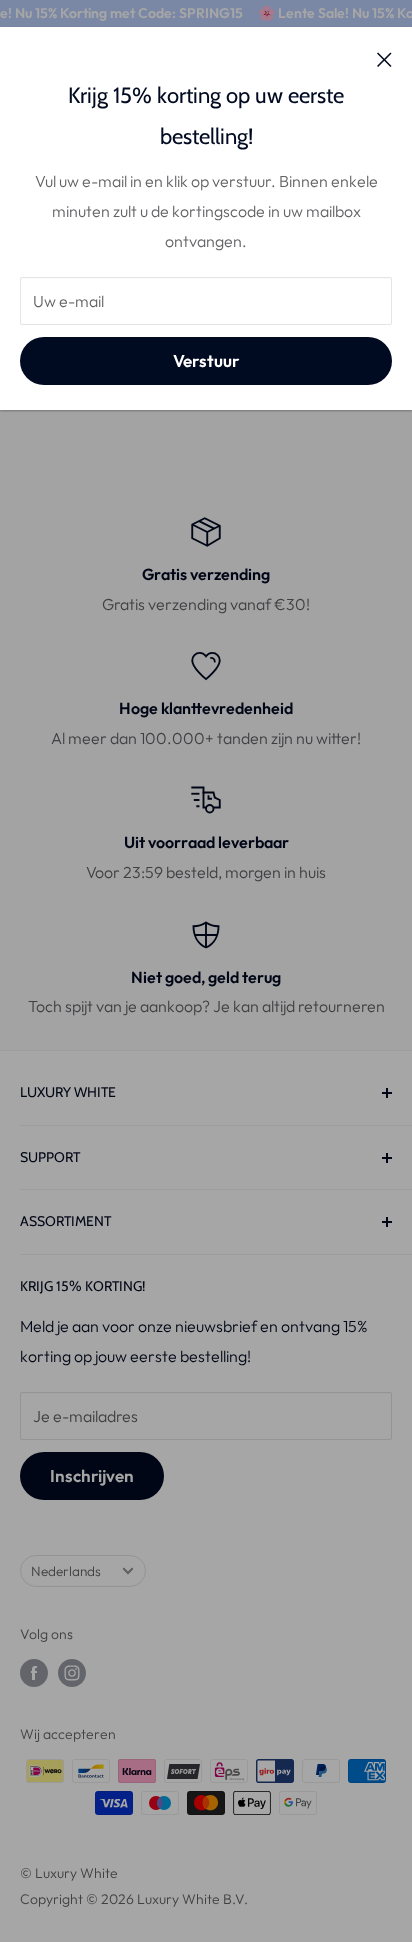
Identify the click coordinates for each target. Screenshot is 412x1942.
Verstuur (206, 360)
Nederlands (66, 1571)
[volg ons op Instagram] (72, 1673)
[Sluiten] (384, 58)
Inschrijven (92, 1475)
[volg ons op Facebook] (34, 1673)
